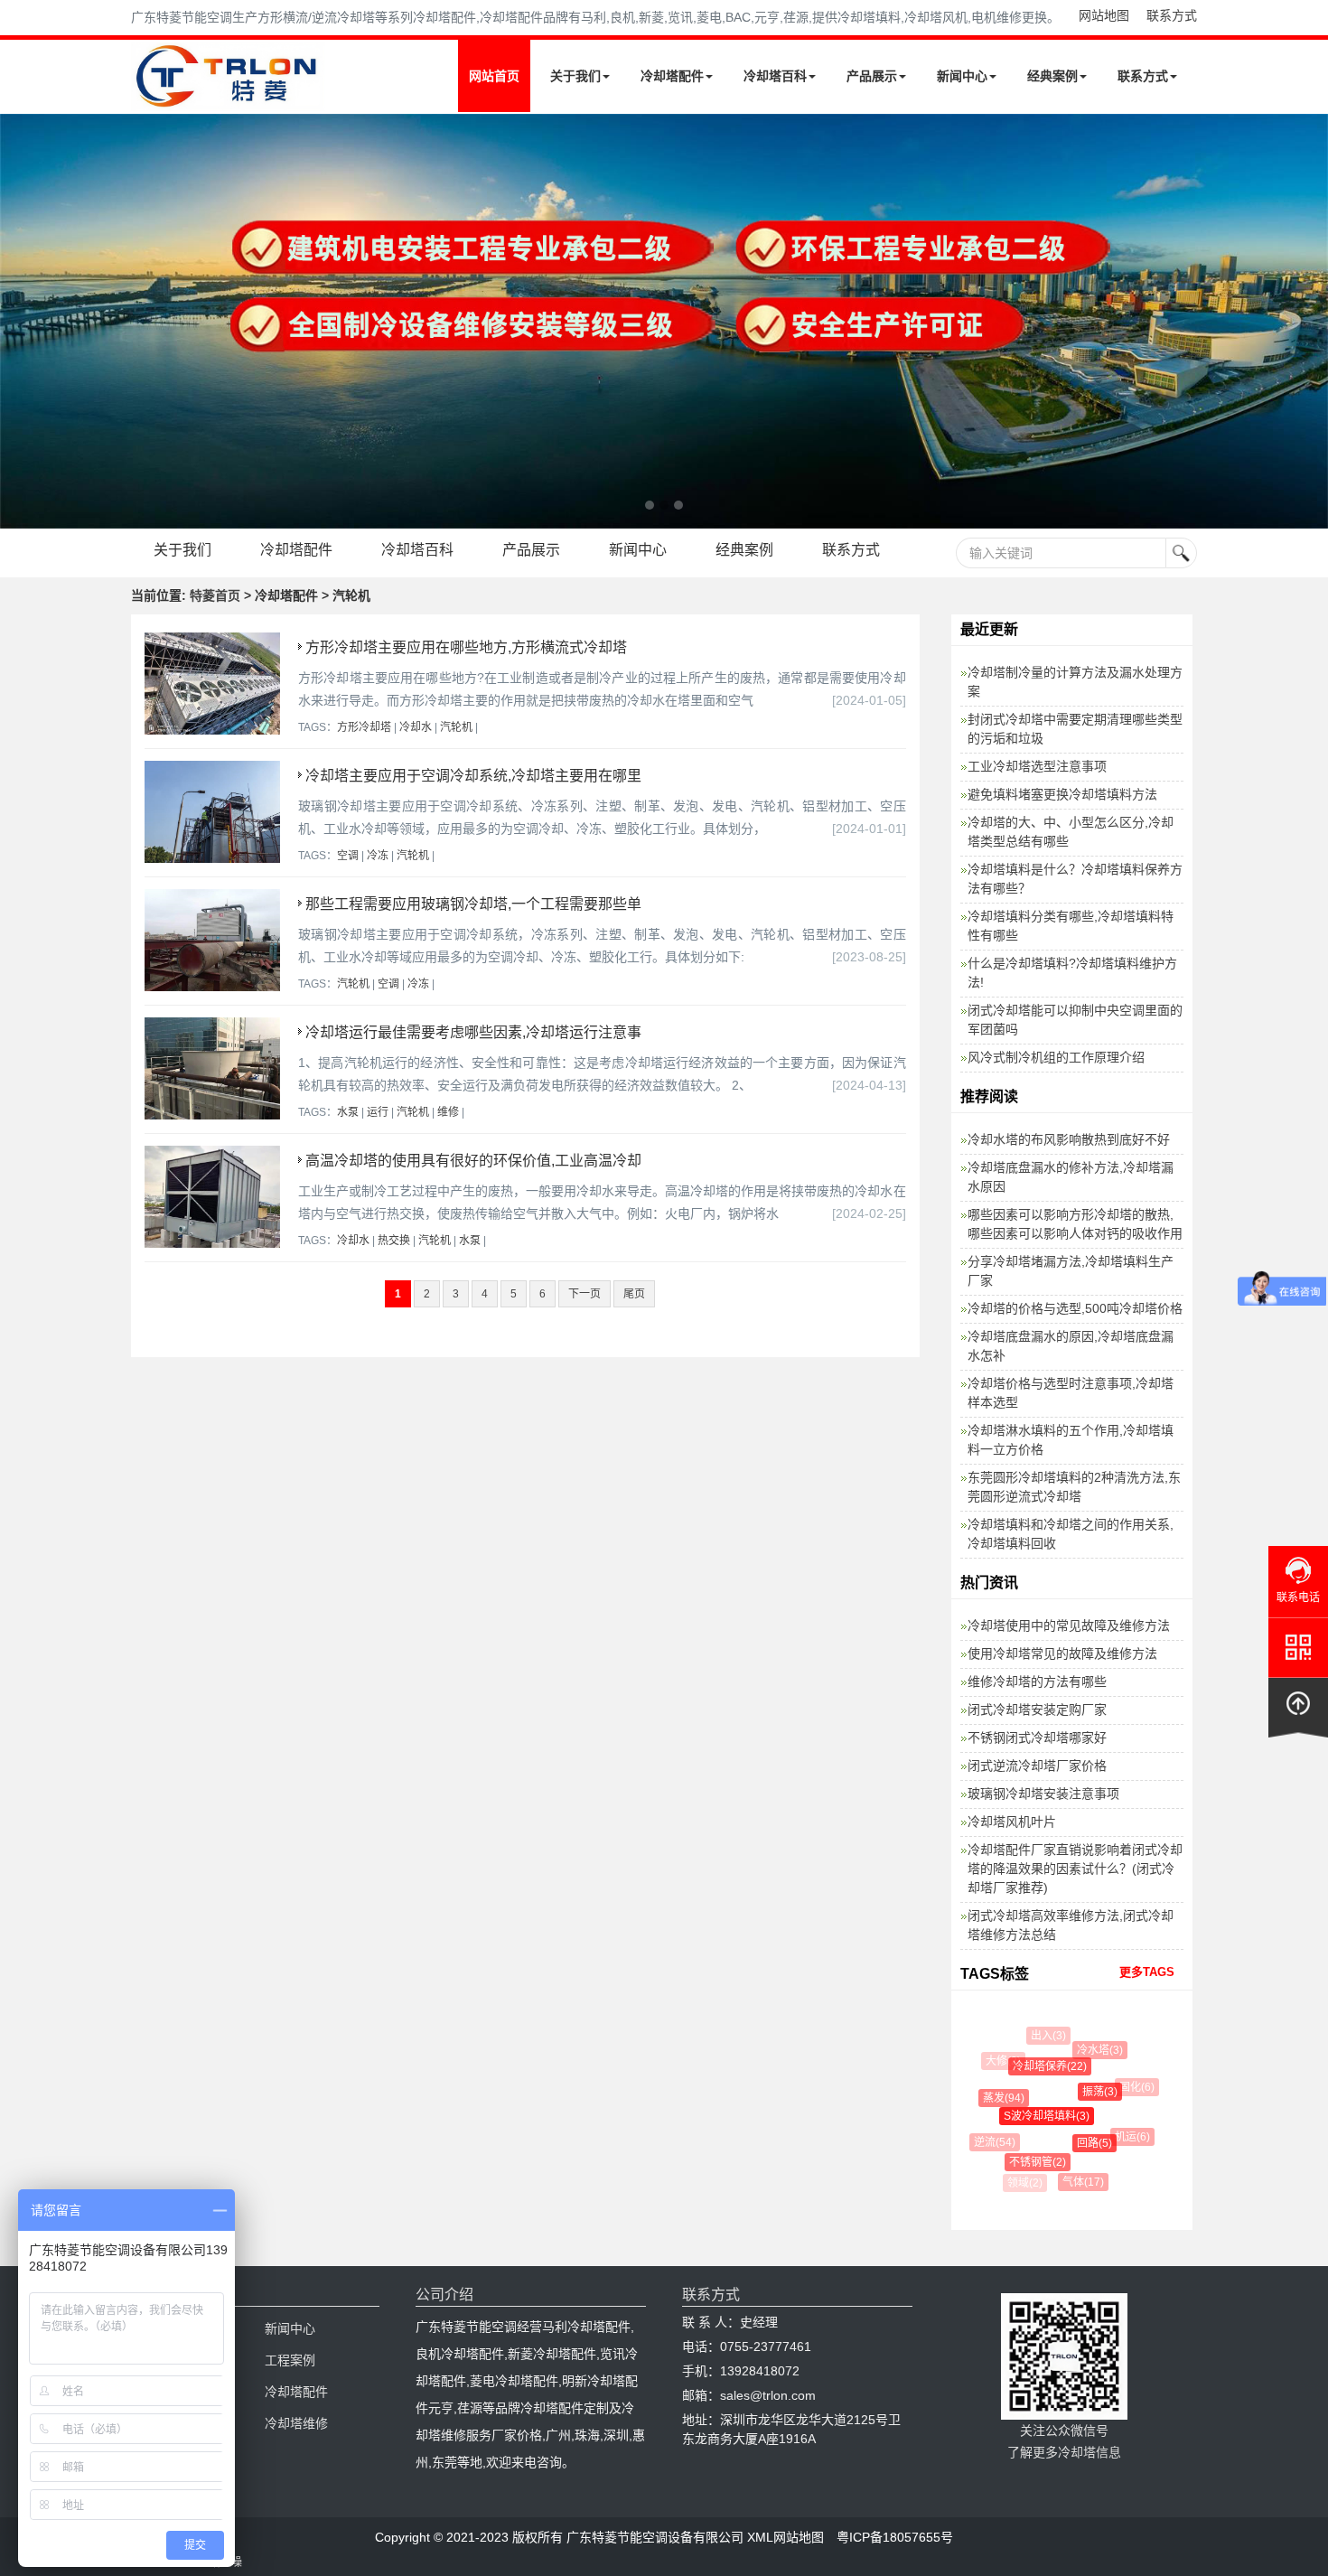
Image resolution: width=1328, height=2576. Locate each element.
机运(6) (1123, 2137)
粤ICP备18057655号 (895, 2537)
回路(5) (1079, 2143)
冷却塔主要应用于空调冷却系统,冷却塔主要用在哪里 (473, 776)
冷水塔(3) (1092, 2050)
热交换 (394, 1241)
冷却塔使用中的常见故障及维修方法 (1069, 1625)
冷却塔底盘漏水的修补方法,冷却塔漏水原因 (1071, 1177)
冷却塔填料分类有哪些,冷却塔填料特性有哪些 (1071, 926)
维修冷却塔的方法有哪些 (1037, 1681)
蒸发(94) (994, 2098)
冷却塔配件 (672, 76)
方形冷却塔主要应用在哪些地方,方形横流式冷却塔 (466, 647)
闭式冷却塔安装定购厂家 (1037, 1710)
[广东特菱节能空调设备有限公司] (228, 98)
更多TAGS (1147, 1972)
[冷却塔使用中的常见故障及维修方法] (664, 321)
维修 (448, 1112)
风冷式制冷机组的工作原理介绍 (1056, 1057)
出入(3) (1044, 2036)
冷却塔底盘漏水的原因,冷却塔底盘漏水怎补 (1071, 1346)
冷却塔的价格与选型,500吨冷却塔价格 (1075, 1308)
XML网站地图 (786, 2537)
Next (18, 321)
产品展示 (872, 76)
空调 (348, 856)
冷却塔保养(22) (1036, 2066)
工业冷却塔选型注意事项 (1037, 766)
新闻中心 (962, 76)
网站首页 (494, 76)
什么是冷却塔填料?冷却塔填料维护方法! (1072, 973)
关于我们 (575, 76)
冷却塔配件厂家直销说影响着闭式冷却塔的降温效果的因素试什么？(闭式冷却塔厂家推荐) (1075, 1869)
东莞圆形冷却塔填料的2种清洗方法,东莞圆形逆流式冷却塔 (1074, 1487)
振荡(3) (1085, 2092)
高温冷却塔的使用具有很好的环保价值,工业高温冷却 (473, 1161)
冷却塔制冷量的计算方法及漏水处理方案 (1075, 682)
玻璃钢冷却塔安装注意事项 (1043, 1794)
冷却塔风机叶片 (1012, 1822)
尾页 (634, 1294)
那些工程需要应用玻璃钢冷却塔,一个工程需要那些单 (473, 904)
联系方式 (1172, 15)
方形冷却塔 (364, 727)
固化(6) (1130, 2087)
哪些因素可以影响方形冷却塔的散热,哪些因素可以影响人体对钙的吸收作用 (1075, 1224)
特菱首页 (215, 595)
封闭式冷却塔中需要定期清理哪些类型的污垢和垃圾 (1075, 729)
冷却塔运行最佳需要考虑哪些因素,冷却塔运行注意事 (473, 1032)
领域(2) (1023, 2183)
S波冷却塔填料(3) (1030, 2116)
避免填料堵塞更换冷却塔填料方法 (1062, 794)
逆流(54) (990, 2142)
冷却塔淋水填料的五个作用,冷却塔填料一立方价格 (1071, 1440)
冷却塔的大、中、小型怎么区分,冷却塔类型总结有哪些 (1071, 832)
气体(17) (1075, 2182)
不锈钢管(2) (1026, 2162)
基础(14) (1120, 2170)
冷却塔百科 (775, 76)
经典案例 (1052, 76)
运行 (378, 1112)
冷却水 (416, 727)
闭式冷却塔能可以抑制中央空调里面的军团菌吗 (1075, 1020)
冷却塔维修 (296, 2423)
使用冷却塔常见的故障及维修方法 (1062, 1653)
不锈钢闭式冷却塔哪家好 (1037, 1738)
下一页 (585, 1294)
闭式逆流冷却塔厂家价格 (1037, 1766)
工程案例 (290, 2360)
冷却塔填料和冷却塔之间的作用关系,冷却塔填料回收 (1071, 1534)
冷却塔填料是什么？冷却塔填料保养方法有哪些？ (1075, 879)
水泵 (348, 1112)
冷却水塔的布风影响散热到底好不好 (1069, 1139)
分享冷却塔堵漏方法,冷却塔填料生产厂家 (1071, 1271)
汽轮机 (456, 727)
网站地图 (1104, 15)
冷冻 (378, 856)
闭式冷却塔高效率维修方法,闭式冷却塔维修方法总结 (1071, 1925)
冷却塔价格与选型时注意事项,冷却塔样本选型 (1071, 1393)
